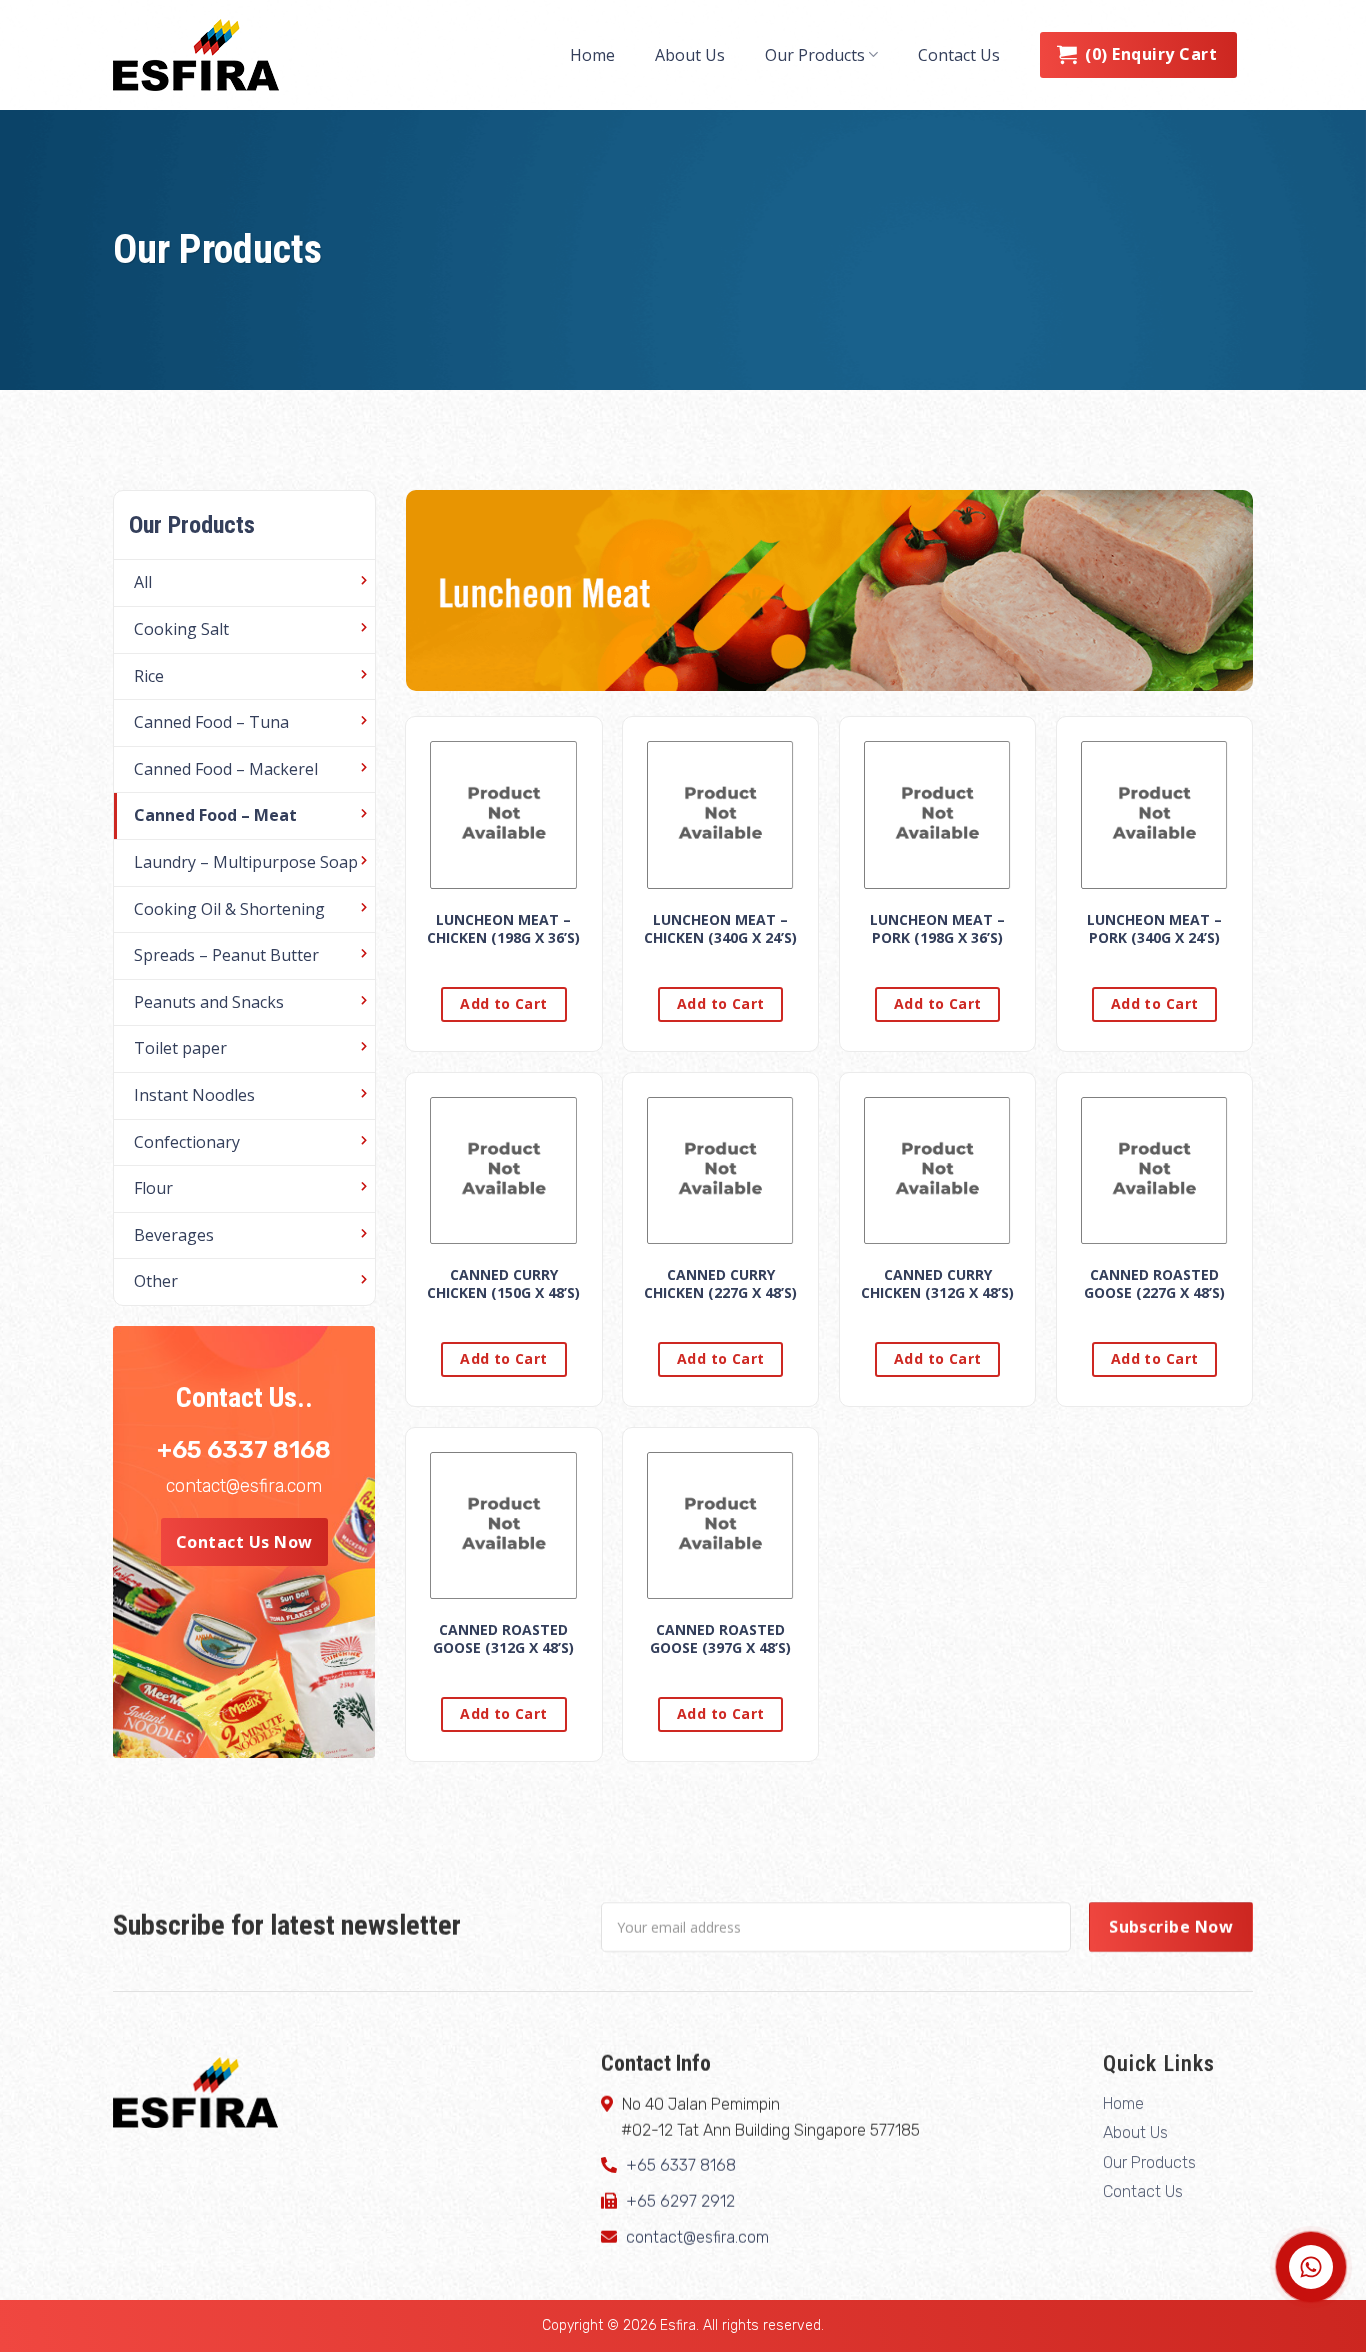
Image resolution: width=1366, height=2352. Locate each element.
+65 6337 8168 (244, 1450)
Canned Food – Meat (215, 815)
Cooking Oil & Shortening (229, 909)
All (143, 582)
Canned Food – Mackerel (226, 769)
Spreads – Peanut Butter (226, 955)
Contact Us (959, 55)
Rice (149, 676)
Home (592, 55)
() (1151, 54)
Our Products (815, 55)
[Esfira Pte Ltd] (213, 55)
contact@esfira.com (244, 1486)
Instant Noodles (194, 1095)
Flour (153, 1188)
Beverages (174, 1235)
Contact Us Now (244, 1542)
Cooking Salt (181, 629)
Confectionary (187, 1142)
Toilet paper (180, 1048)
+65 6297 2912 (680, 2201)
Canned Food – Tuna (211, 722)
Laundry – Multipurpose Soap (246, 862)
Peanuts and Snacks (209, 1002)
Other (156, 1281)
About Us (690, 55)
